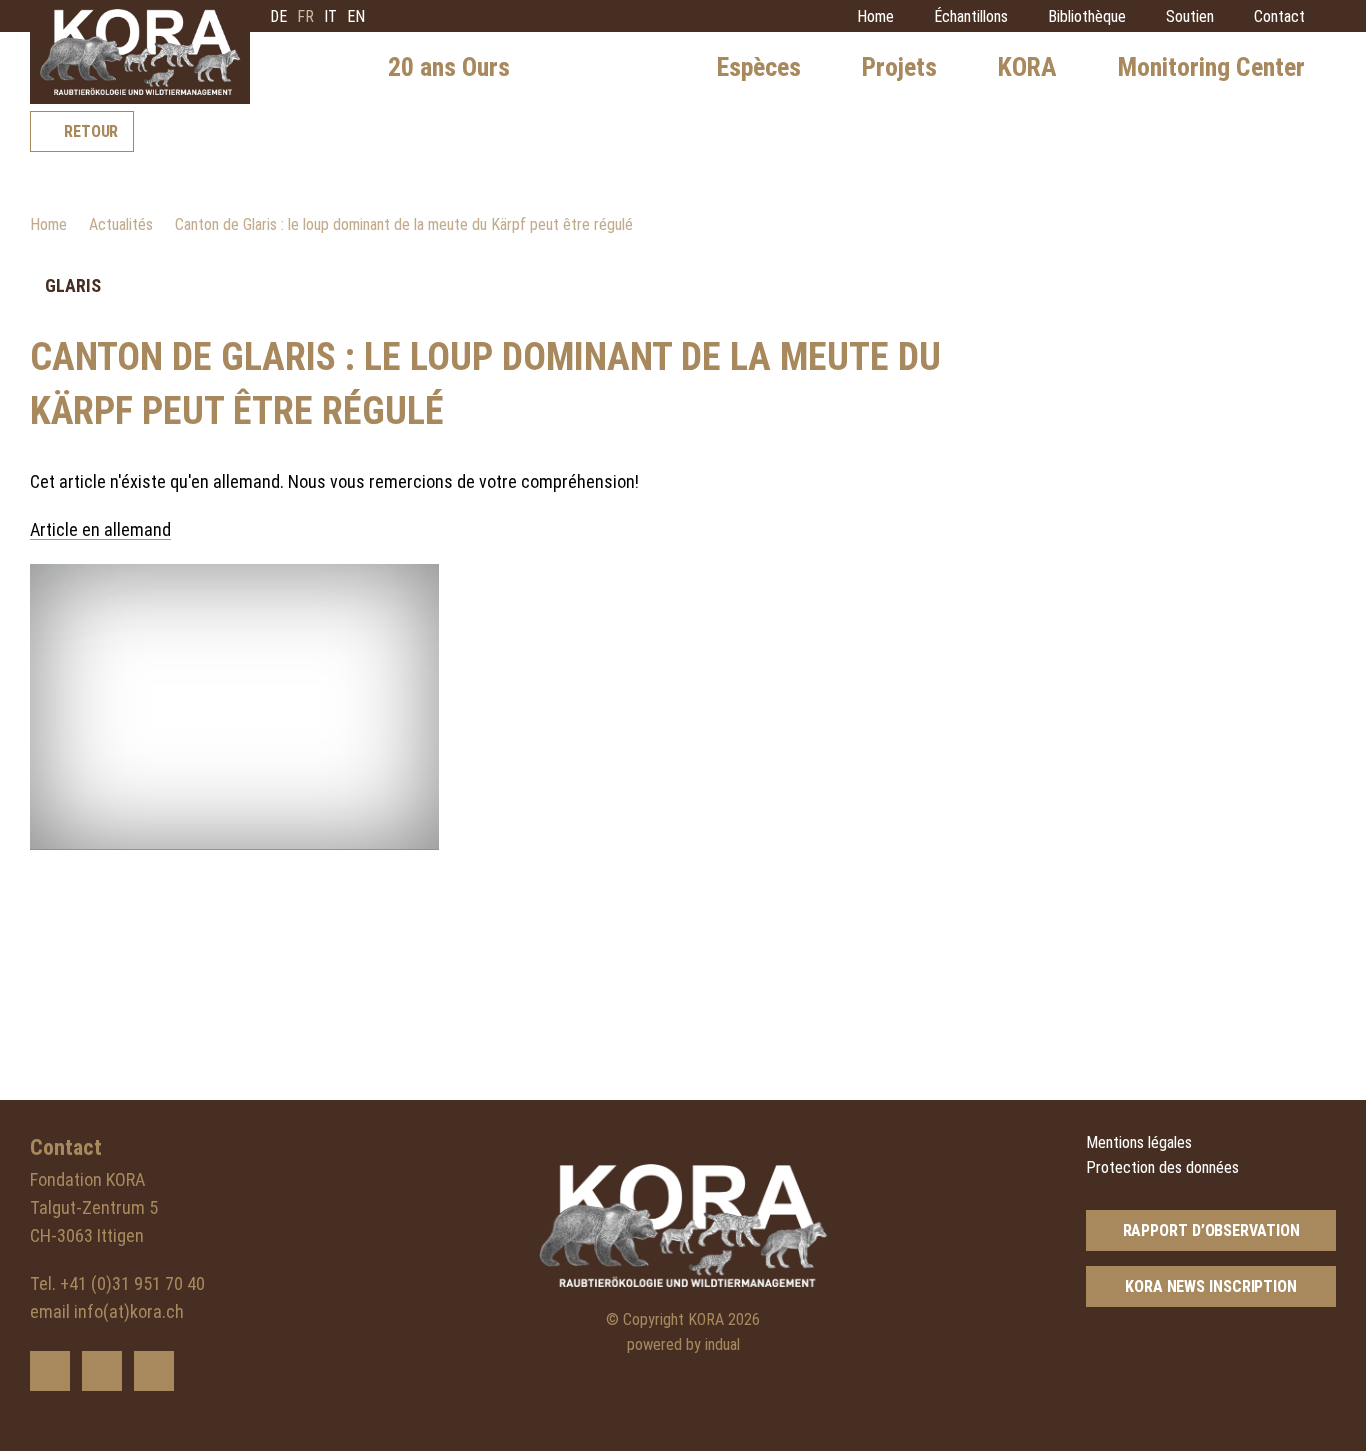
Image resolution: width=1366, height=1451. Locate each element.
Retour (91, 131)
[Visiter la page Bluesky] (50, 1371)
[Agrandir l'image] (234, 707)
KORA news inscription (1211, 1286)
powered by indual (683, 1344)
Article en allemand (100, 529)
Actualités (121, 224)
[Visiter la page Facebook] (102, 1371)
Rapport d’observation (1211, 1230)
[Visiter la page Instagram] (154, 1371)
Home (48, 224)
